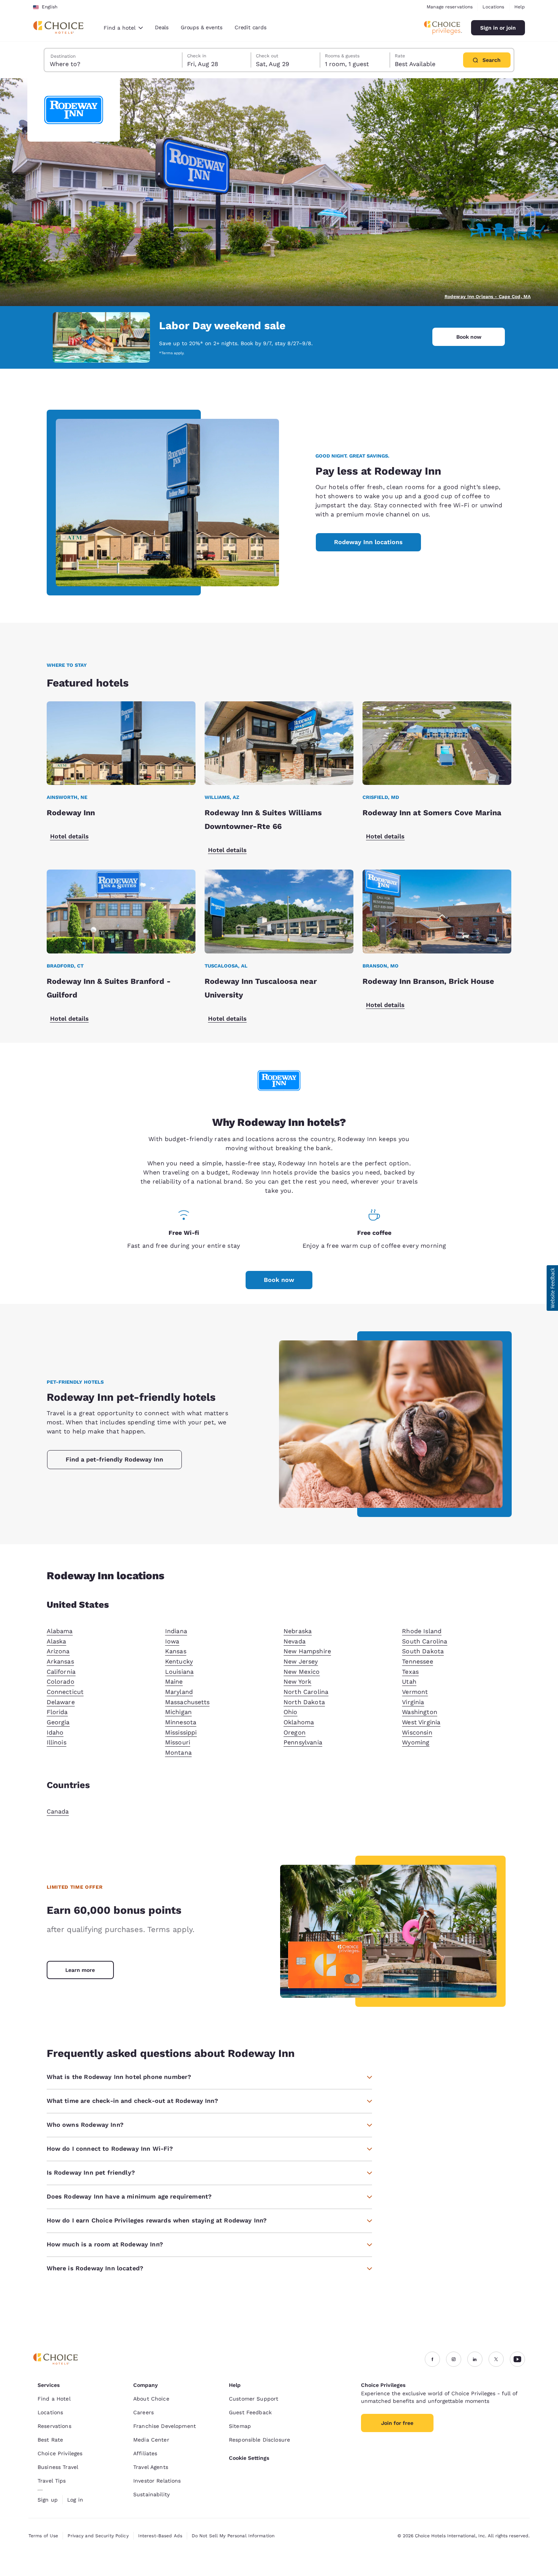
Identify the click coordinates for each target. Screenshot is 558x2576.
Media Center (151, 2440)
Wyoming (416, 1742)
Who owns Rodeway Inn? (85, 2125)
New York (297, 1682)
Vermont (415, 1692)
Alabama (60, 1631)
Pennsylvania (303, 1742)
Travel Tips (52, 2481)
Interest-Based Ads (160, 2536)
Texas (410, 1672)
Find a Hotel (54, 2399)
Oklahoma (299, 1722)
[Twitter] (496, 2359)
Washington (420, 1712)
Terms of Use (43, 2536)
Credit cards (251, 27)
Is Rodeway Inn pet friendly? (91, 2173)
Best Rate (50, 2440)
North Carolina (306, 1692)
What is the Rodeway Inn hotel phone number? (119, 2077)
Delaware (61, 1702)
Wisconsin (417, 1732)
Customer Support (254, 2399)
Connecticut (65, 1692)
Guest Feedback (250, 2412)
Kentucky (179, 1661)
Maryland (179, 1692)
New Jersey (301, 1661)
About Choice (151, 2399)
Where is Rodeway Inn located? (95, 2268)
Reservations (54, 2426)
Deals (162, 27)
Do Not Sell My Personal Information (233, 2536)
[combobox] (123, 28)
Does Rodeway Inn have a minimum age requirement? (129, 2196)
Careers (143, 2412)
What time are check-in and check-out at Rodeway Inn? (132, 2101)
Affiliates (145, 2453)
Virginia (413, 1702)
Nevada (295, 1641)
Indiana (176, 1631)
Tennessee (417, 1661)
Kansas (176, 1651)
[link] (80, 1970)
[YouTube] (517, 2359)
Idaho (55, 1732)
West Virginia (421, 1722)
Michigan (178, 1712)
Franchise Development (165, 2426)
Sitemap (240, 2426)
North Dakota (304, 1702)
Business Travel (58, 2467)
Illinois (57, 1742)
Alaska (57, 1641)
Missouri (178, 1742)
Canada (58, 1811)
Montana (178, 1753)
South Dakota (423, 1651)
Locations (493, 7)
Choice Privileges (60, 2453)
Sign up (48, 2500)
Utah (409, 1682)
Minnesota (181, 1722)
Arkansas (60, 1661)
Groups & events (202, 27)
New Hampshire (307, 1651)
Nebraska (298, 1631)
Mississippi (181, 1732)
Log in (75, 2500)
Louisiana (179, 1672)
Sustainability (151, 2494)
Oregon (295, 1732)
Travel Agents (151, 2467)
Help (520, 7)
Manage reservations (450, 7)
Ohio (291, 1712)
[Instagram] (454, 2359)
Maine (174, 1682)
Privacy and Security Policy (98, 2536)
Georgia (58, 1722)
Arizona (58, 1651)
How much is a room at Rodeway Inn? (105, 2244)
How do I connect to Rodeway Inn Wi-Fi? (110, 2149)
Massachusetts (187, 1702)
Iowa (172, 1641)
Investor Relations (157, 2481)
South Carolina (425, 1641)
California (61, 1672)
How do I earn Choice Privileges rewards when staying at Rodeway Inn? (157, 2220)
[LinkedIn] (475, 2359)
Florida (57, 1712)
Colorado (61, 1682)
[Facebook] (432, 2359)
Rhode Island (422, 1631)
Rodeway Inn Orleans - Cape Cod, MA (488, 297)
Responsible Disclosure (259, 2440)
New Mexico (302, 1672)
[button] (552, 1288)
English (50, 7)
